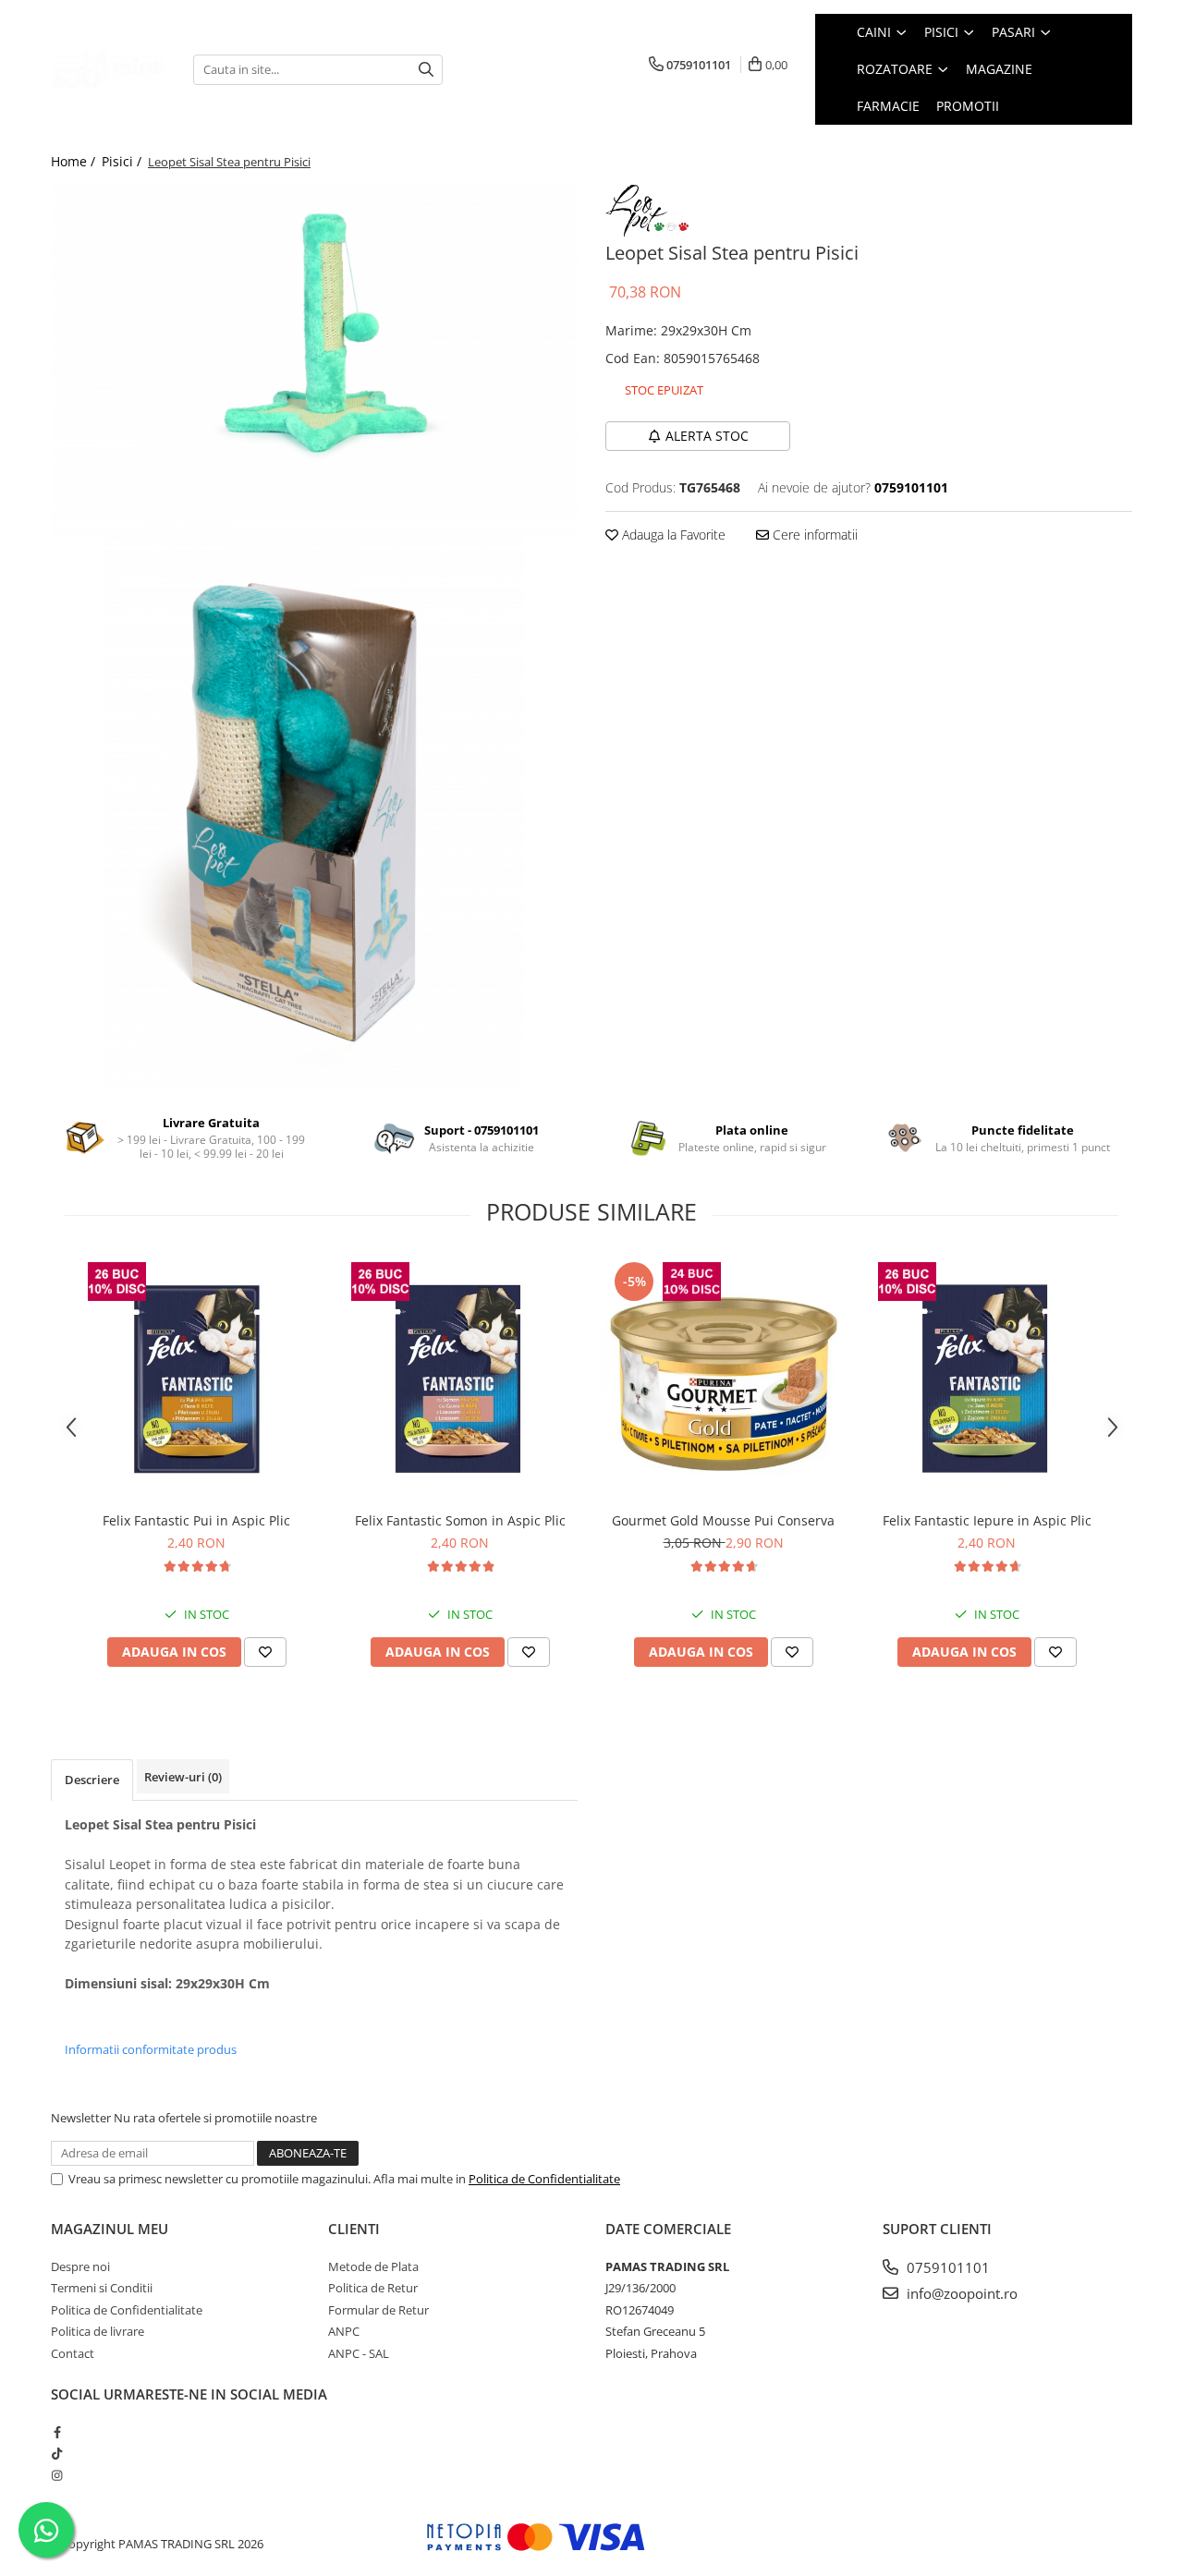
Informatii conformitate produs (151, 2049)
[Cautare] (426, 70)
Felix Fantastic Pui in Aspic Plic (196, 1520)
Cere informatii (813, 535)
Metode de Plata (373, 2266)
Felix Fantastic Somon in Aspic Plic (460, 1520)
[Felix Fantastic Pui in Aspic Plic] (196, 1380)
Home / (75, 161)
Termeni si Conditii (102, 2288)
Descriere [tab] (92, 1780)
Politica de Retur (373, 2288)
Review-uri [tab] (183, 1777)
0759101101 (946, 2267)
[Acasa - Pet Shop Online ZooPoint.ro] (108, 69)
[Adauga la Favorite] (265, 1652)
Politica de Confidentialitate (544, 2179)
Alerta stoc (707, 436)
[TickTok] (57, 2453)
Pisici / (123, 161)
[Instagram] (57, 2475)
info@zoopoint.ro (960, 2293)
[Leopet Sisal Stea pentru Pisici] (314, 360)
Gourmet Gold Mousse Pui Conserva (723, 1520)
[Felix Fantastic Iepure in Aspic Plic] (987, 1380)
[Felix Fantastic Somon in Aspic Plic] (460, 1380)
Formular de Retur (378, 2310)
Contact (73, 2353)
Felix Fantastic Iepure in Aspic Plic (987, 1520)
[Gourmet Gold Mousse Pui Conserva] (723, 1380)
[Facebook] (57, 2432)
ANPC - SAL (359, 2353)
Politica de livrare (98, 2331)
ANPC (344, 2331)
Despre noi (80, 2266)
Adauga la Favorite (672, 535)
